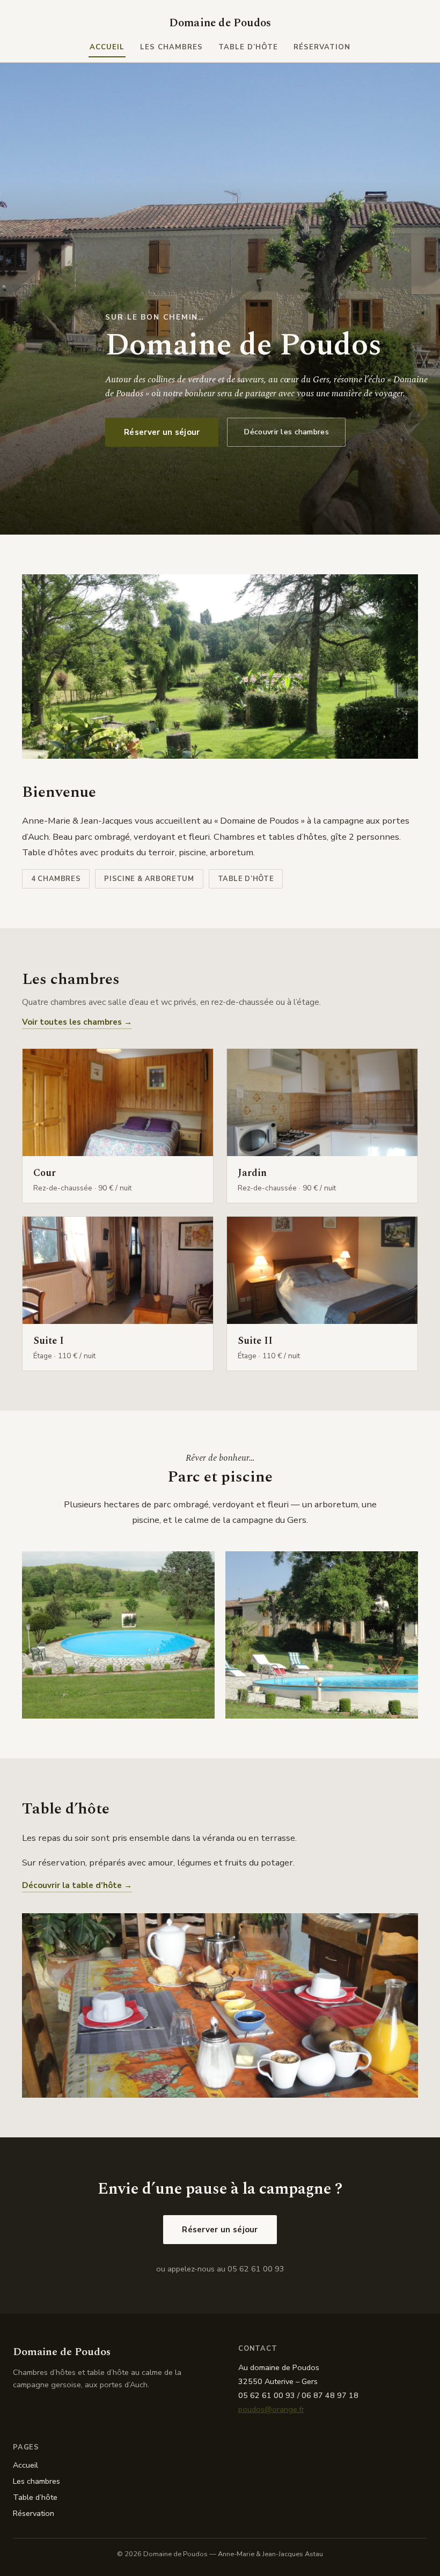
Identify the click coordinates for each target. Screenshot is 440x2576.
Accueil (107, 47)
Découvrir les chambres (286, 432)
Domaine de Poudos (220, 23)
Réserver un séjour (162, 432)
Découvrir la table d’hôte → (77, 1885)
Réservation (322, 47)
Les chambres (172, 47)
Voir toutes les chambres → (77, 1022)
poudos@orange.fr (271, 2409)
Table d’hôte (248, 47)
